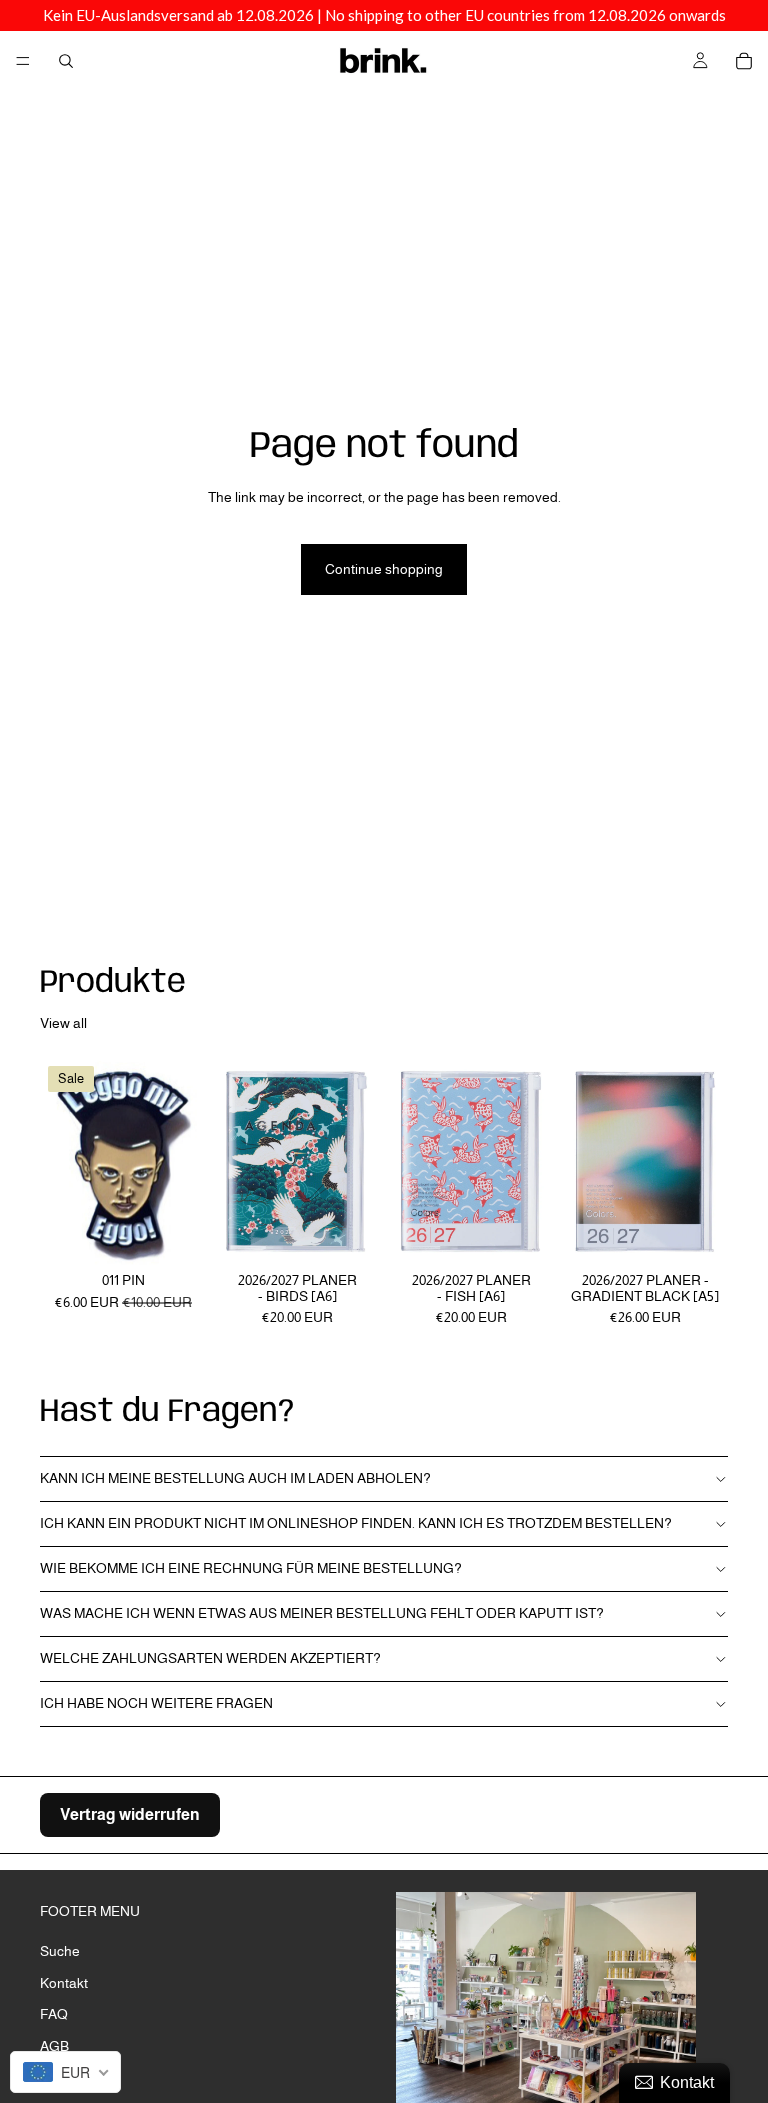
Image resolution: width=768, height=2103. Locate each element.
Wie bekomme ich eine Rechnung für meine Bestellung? (251, 1568)
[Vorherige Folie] (584, 1162)
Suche (60, 1951)
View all (63, 1023)
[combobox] (65, 2072)
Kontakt (64, 1982)
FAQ (54, 2014)
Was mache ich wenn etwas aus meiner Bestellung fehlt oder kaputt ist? (322, 1613)
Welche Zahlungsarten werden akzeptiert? (210, 1658)
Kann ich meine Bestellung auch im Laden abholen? (235, 1478)
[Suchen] (66, 61)
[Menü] (23, 61)
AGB (54, 2046)
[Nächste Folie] (706, 1162)
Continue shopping (384, 569)
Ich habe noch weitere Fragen (156, 1703)
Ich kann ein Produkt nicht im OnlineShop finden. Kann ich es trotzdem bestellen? (356, 1523)
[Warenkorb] (744, 61)
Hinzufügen (192, 1234)
